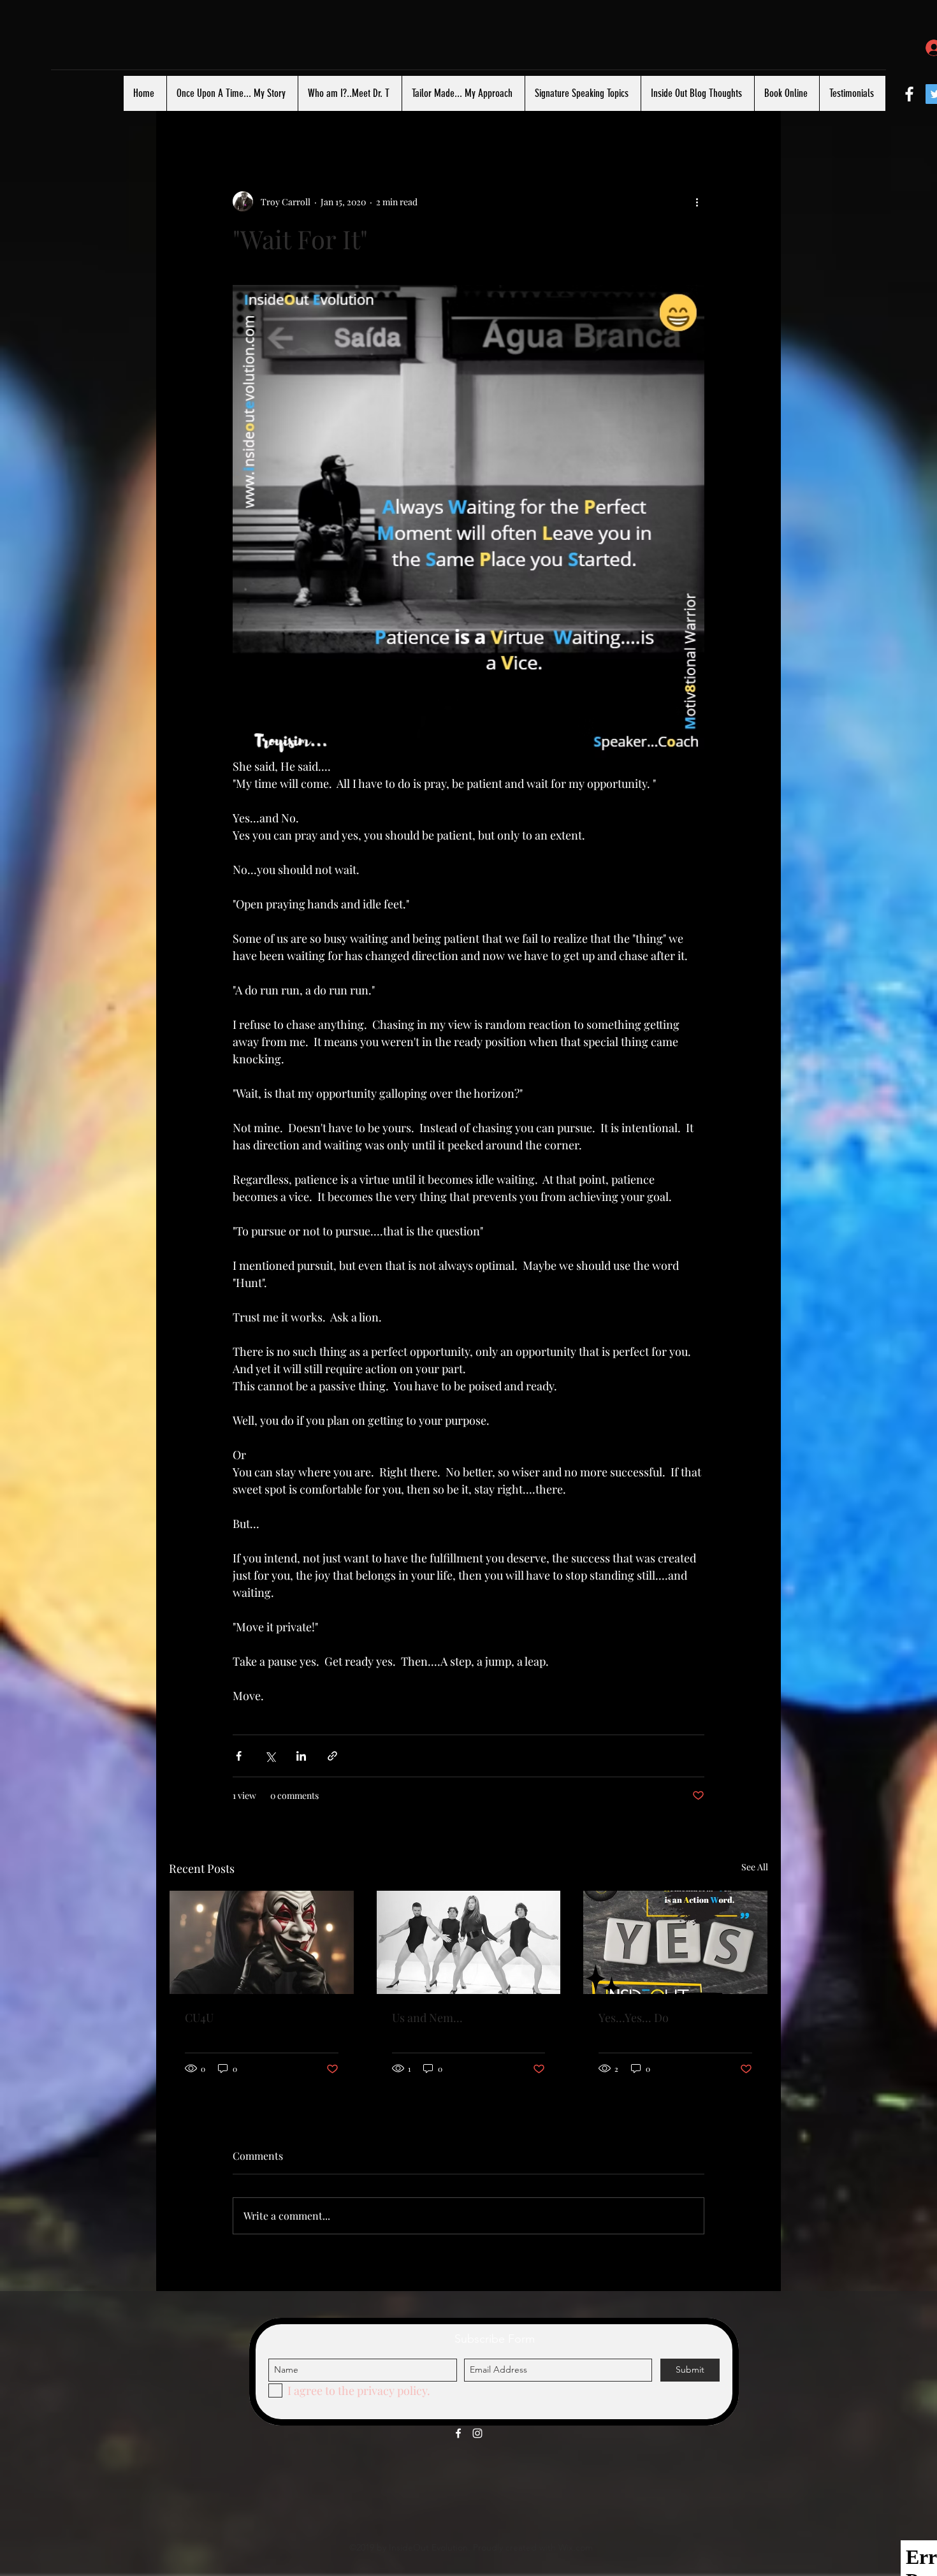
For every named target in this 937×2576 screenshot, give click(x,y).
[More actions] (697, 201)
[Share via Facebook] (239, 1756)
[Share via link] (332, 1756)
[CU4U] (262, 1942)
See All (755, 1867)
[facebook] (909, 94)
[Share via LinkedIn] (301, 1756)
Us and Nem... (427, 2018)
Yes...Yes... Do (634, 2018)
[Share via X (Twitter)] (270, 1756)
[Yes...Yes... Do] (675, 1942)
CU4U (199, 2018)
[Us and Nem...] (469, 1942)
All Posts (192, 114)
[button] (752, 114)
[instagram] (477, 2433)
